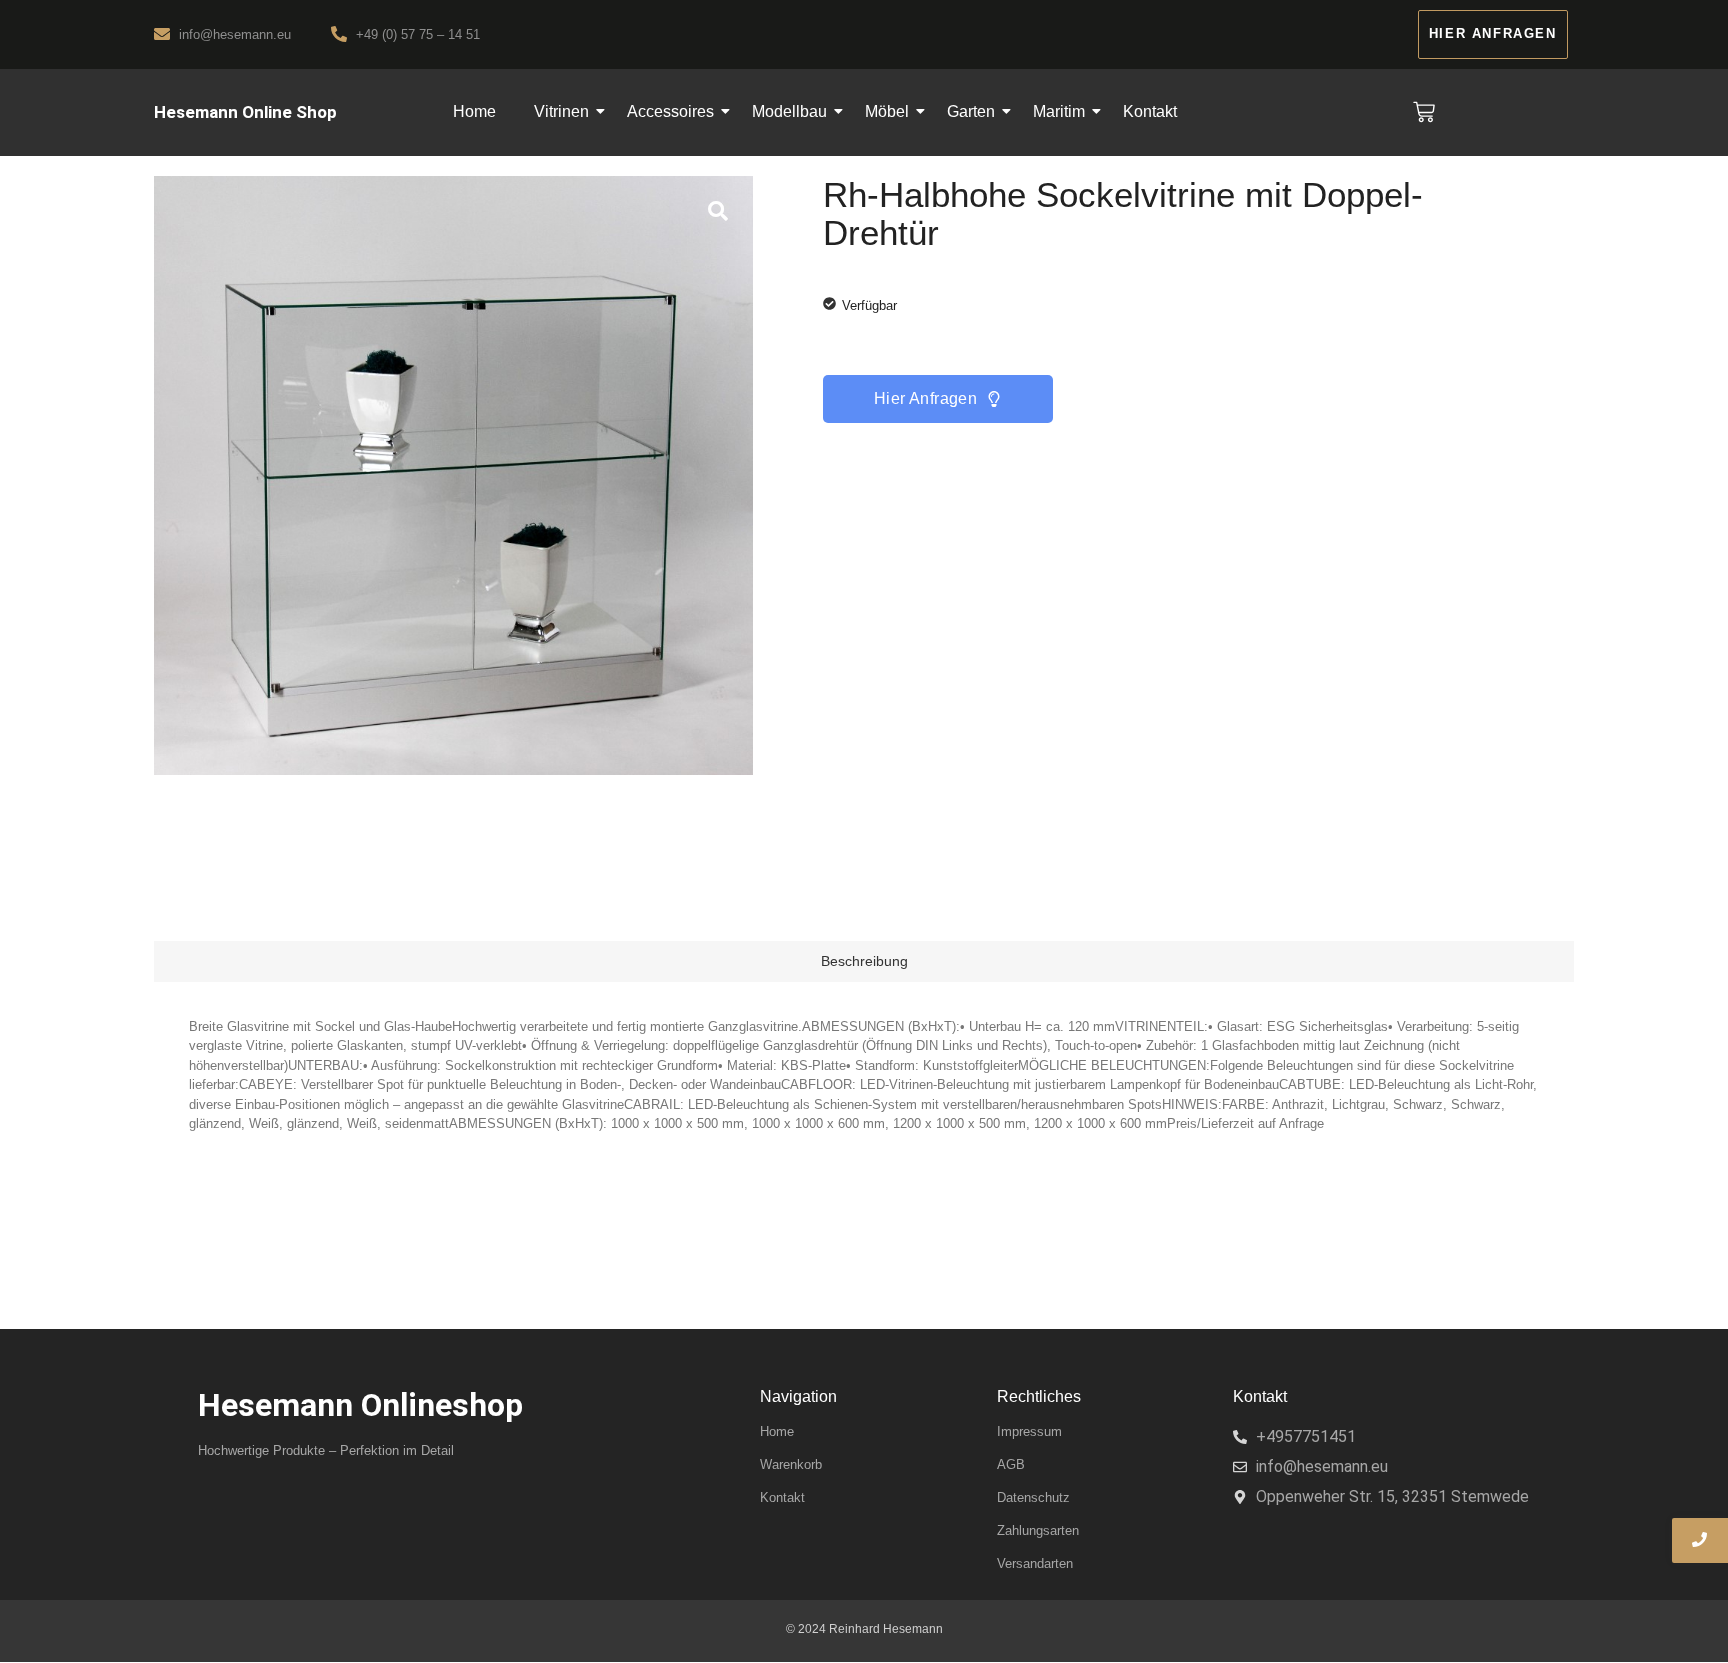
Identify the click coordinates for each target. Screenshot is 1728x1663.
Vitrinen (561, 111)
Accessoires (670, 111)
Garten (971, 111)
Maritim (1059, 111)
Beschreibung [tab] (864, 961)
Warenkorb (791, 1464)
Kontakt (1150, 111)
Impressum (1029, 1431)
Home (474, 111)
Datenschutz (1033, 1497)
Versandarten (1035, 1563)
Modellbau (789, 111)
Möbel (887, 111)
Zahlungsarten (1038, 1530)
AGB (1011, 1464)
